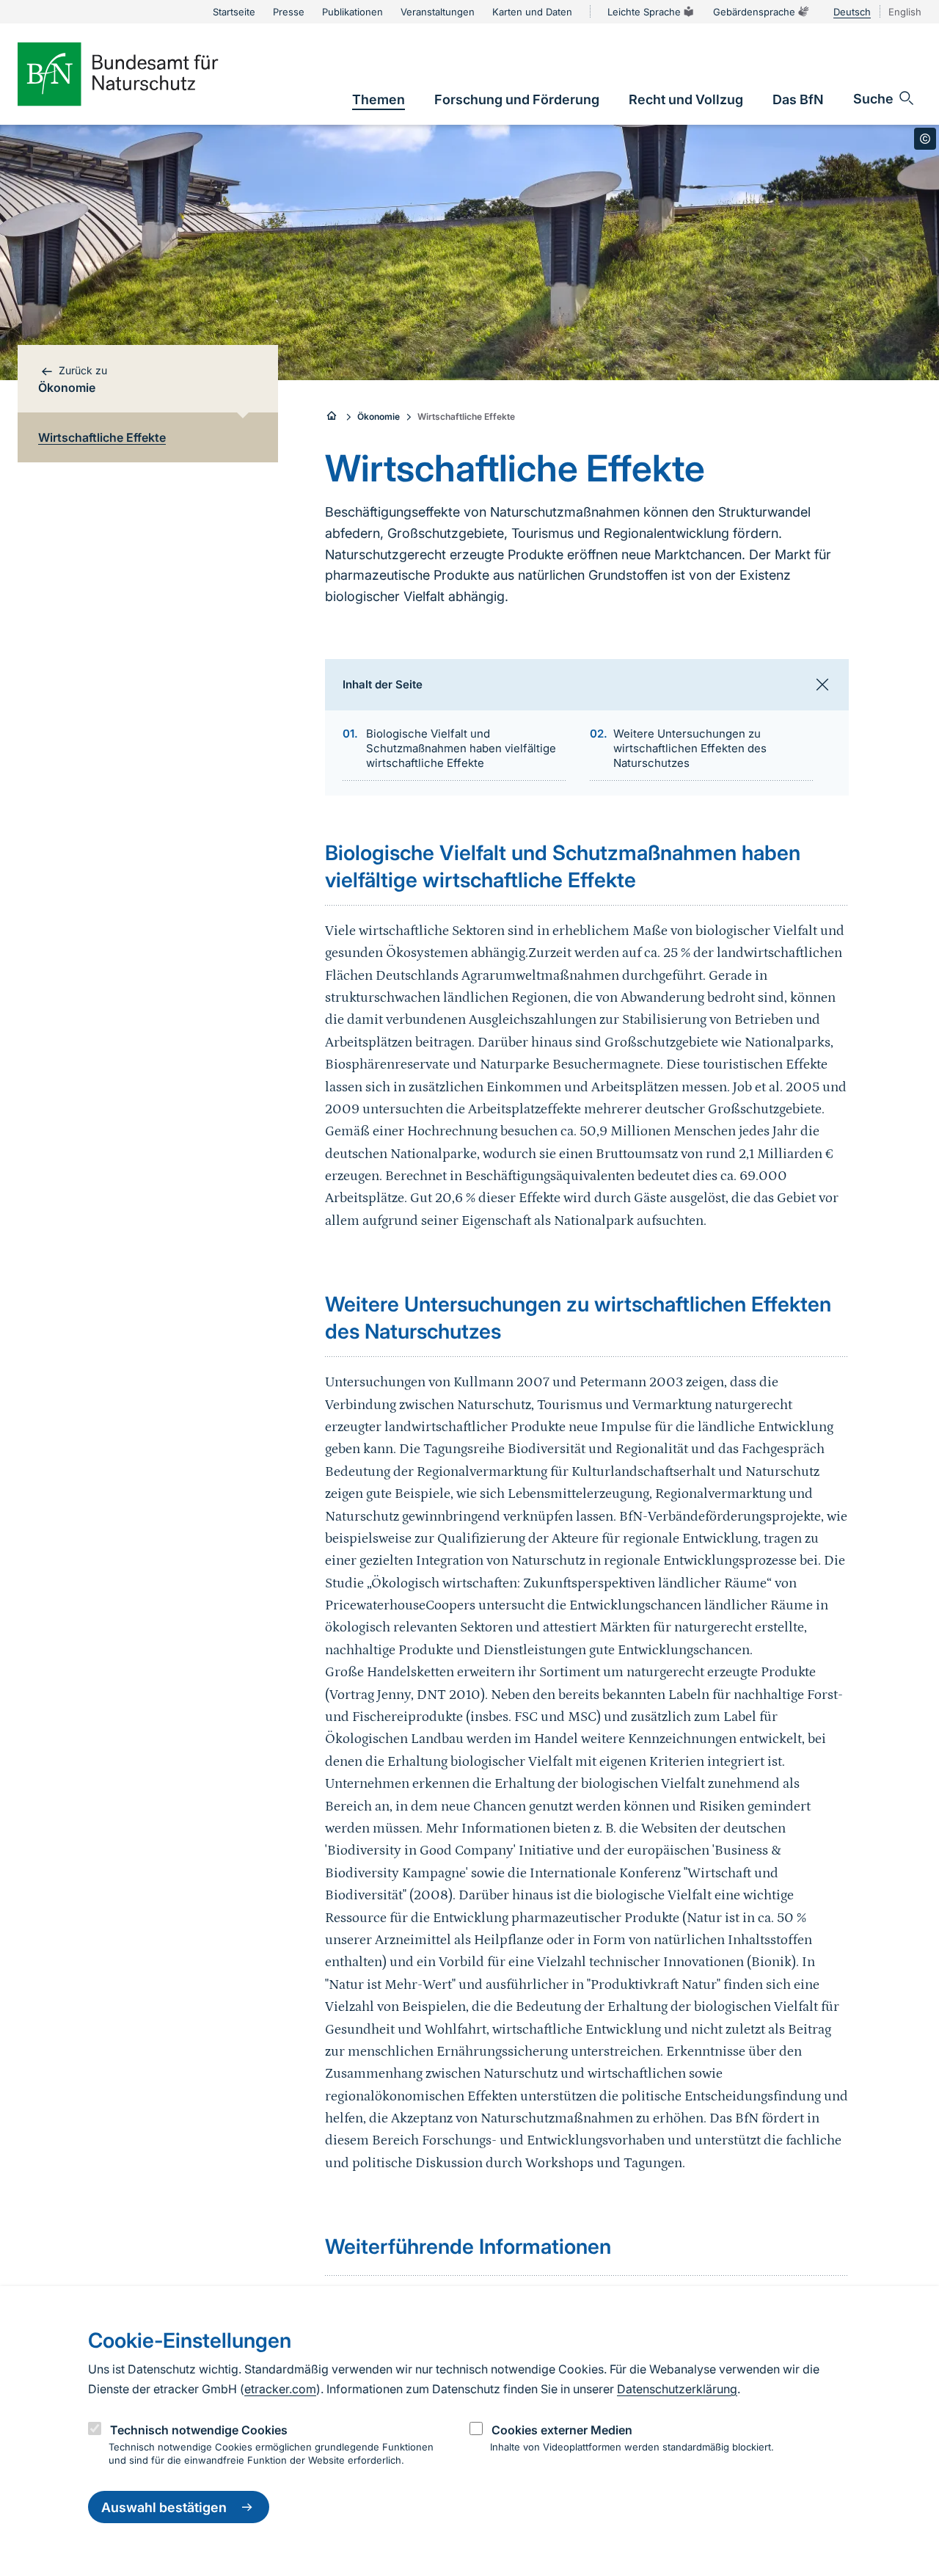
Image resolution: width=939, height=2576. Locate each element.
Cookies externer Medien (562, 2430)
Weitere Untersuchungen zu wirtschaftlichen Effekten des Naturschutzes (690, 748)
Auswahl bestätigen (164, 2507)
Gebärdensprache (754, 12)
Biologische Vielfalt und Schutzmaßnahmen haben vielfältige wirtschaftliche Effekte (461, 748)
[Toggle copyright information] (925, 139)
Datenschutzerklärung (677, 2389)
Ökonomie (379, 416)
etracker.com (280, 2389)
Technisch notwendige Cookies (199, 2430)
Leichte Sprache (644, 12)
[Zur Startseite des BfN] (142, 74)
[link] (379, 99)
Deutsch (852, 12)
